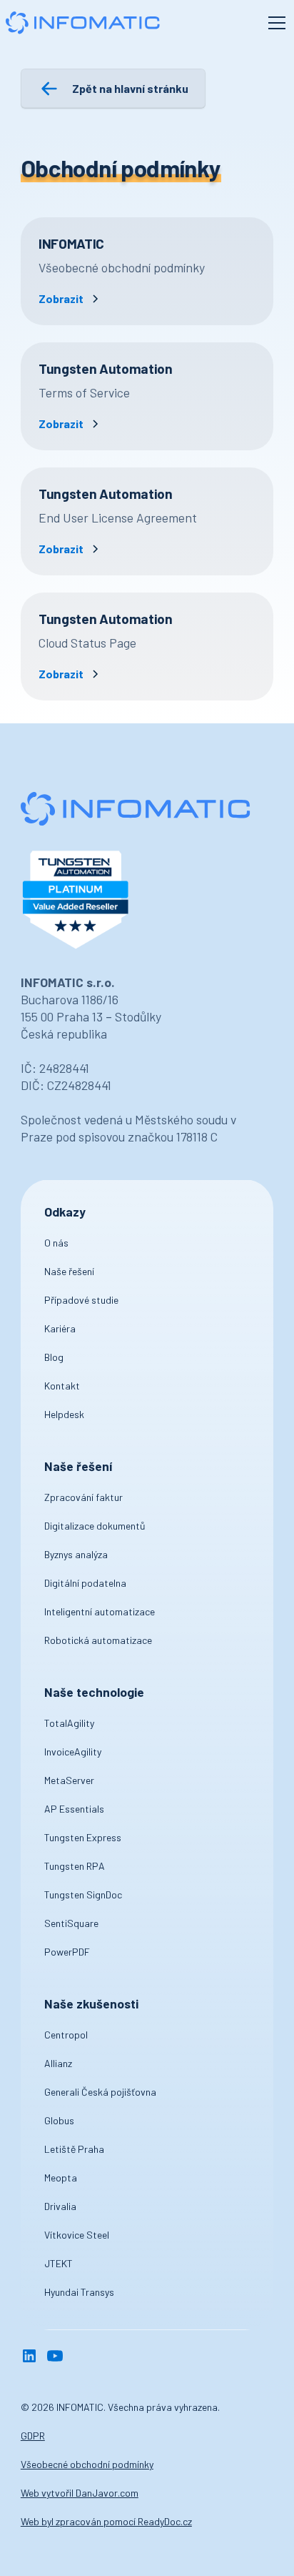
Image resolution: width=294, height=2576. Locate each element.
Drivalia (60, 2206)
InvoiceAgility (73, 1752)
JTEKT (59, 2263)
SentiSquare (71, 1923)
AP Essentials (74, 1809)
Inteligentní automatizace (100, 1611)
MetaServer (69, 1780)
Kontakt (62, 1386)
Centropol (66, 2035)
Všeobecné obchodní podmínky (87, 2464)
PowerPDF (67, 1952)
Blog (54, 1357)
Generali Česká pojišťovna (100, 2092)
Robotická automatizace (98, 1640)
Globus (59, 2120)
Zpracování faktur (83, 1497)
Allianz (58, 2063)
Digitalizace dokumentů (95, 1526)
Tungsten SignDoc (83, 1894)
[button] (274, 23)
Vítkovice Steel (77, 2235)
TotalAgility (69, 1723)
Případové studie (81, 1300)
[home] (82, 23)
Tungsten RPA (75, 1866)
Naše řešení (69, 1271)
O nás (56, 1243)
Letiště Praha (74, 2149)
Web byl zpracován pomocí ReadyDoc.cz (106, 2521)
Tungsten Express (83, 1837)
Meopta (61, 2178)
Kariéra (60, 1328)
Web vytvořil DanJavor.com (80, 2493)
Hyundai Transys (79, 2292)
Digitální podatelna (85, 1583)
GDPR (33, 2436)
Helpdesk (64, 1414)
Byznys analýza (76, 1554)
